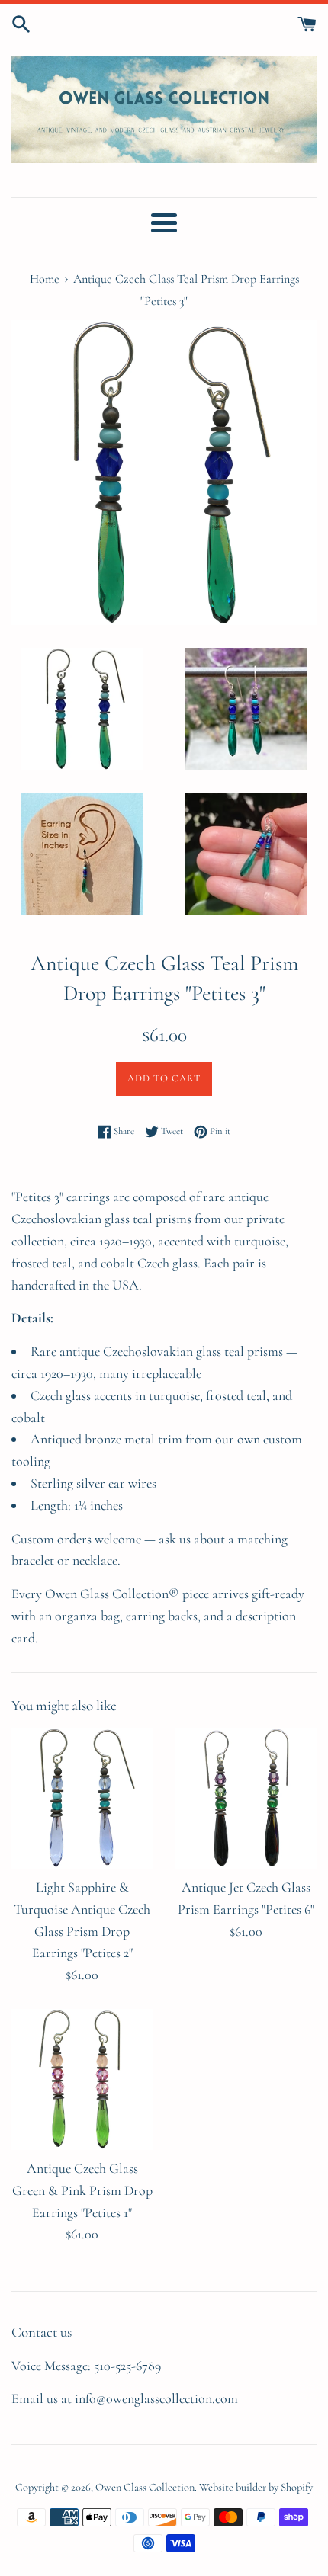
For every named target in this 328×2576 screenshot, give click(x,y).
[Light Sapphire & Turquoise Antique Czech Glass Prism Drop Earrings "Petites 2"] (82, 1798)
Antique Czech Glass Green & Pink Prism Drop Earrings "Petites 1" (82, 2190)
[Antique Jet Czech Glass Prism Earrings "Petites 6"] (246, 1798)
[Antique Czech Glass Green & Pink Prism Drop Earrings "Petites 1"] (82, 2079)
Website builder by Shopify (256, 2487)
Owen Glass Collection (145, 2487)
